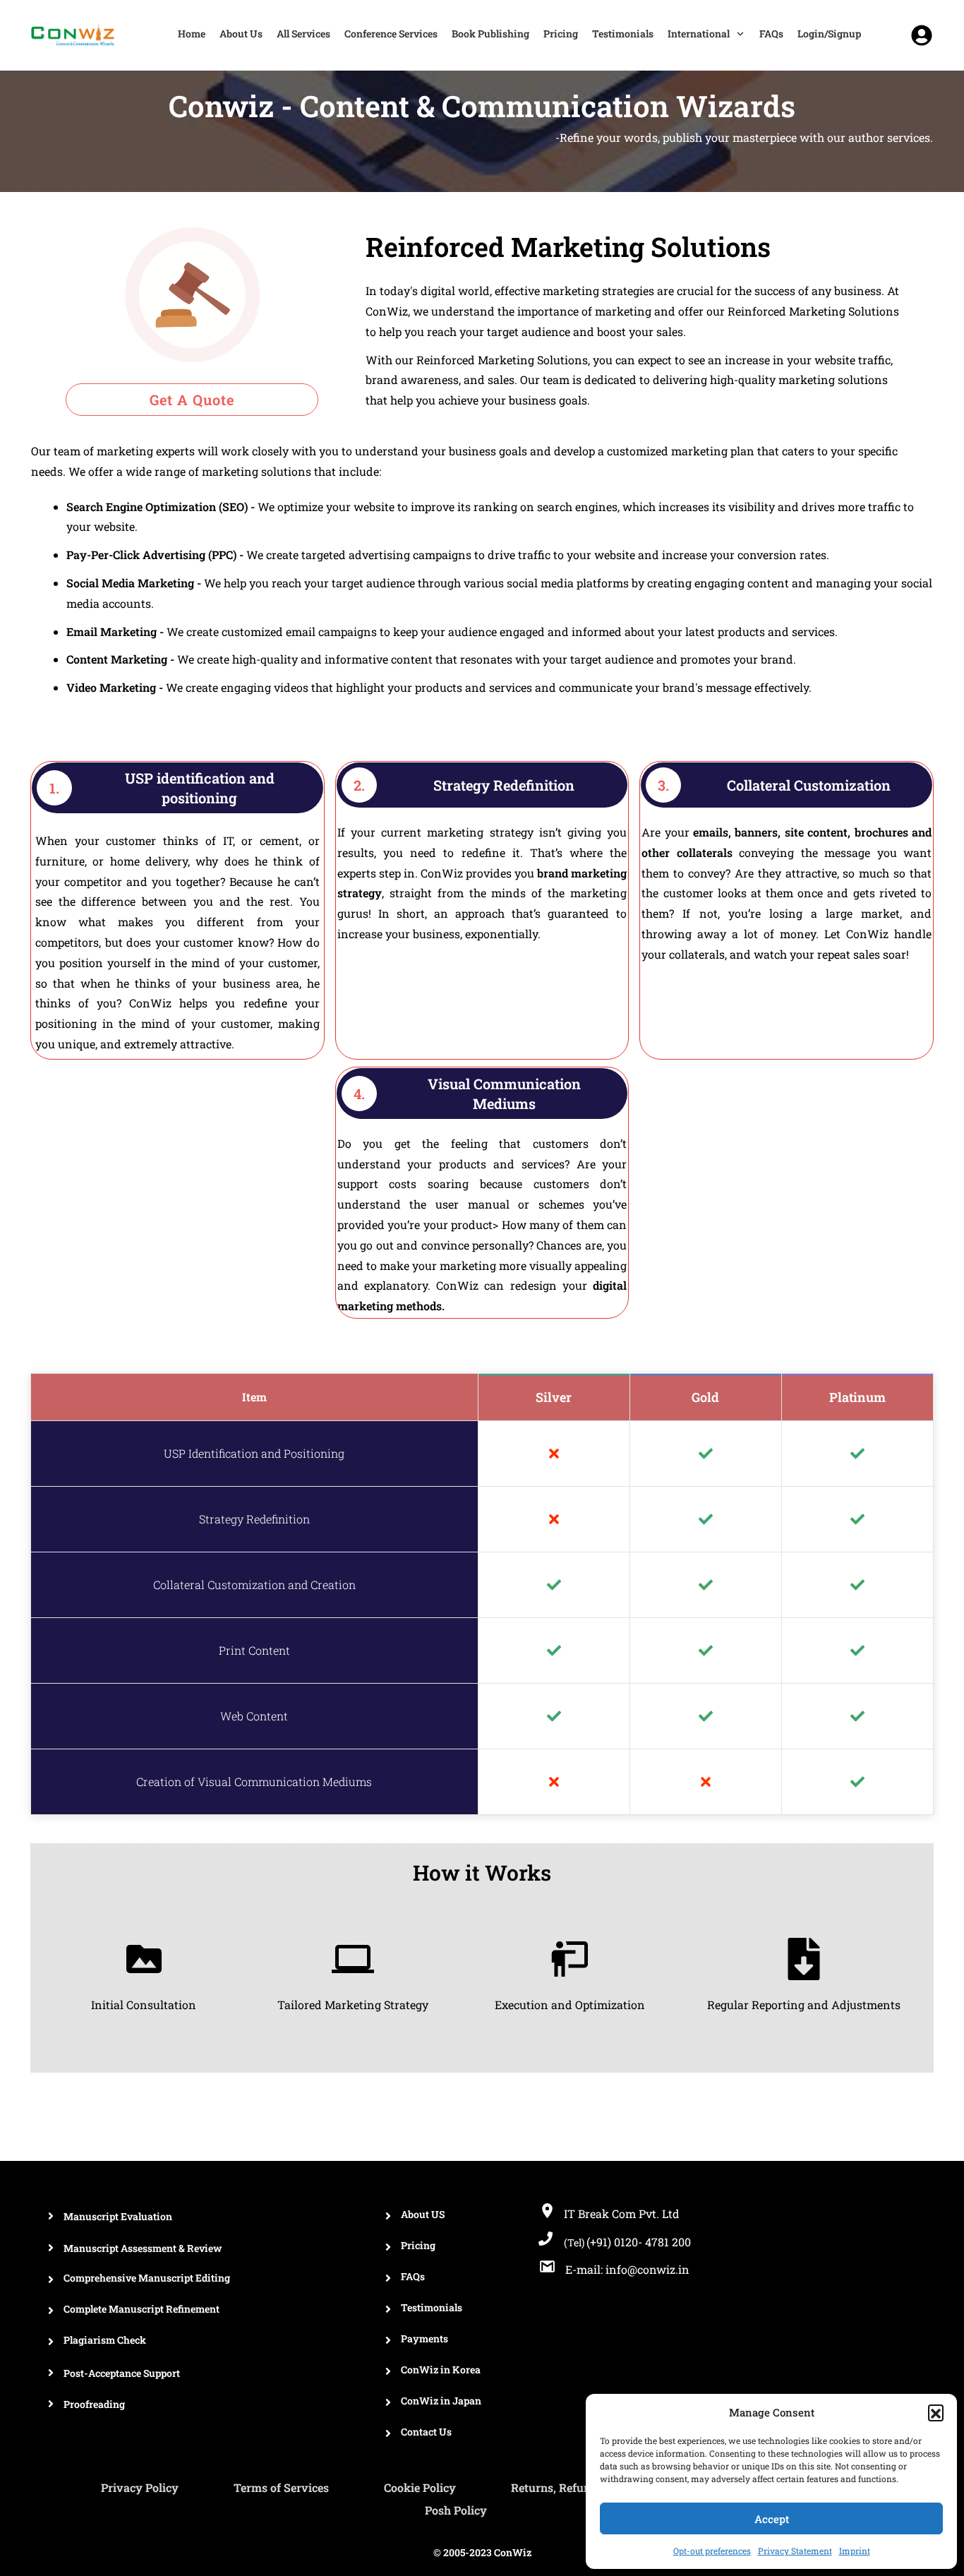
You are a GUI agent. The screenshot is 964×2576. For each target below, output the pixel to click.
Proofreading (94, 2404)
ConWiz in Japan (441, 2401)
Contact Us (426, 2432)
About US (423, 2214)
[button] (936, 2412)
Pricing (418, 2245)
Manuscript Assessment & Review (143, 2248)
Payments (424, 2338)
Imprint (855, 2551)
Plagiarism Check (105, 2340)
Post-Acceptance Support (122, 2373)
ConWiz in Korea (441, 2370)
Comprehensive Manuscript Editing (147, 2278)
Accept (772, 2519)
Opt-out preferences (712, 2551)
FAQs (413, 2276)
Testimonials (432, 2307)
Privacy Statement (795, 2551)
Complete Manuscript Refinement (141, 2309)
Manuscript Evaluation (118, 2216)
